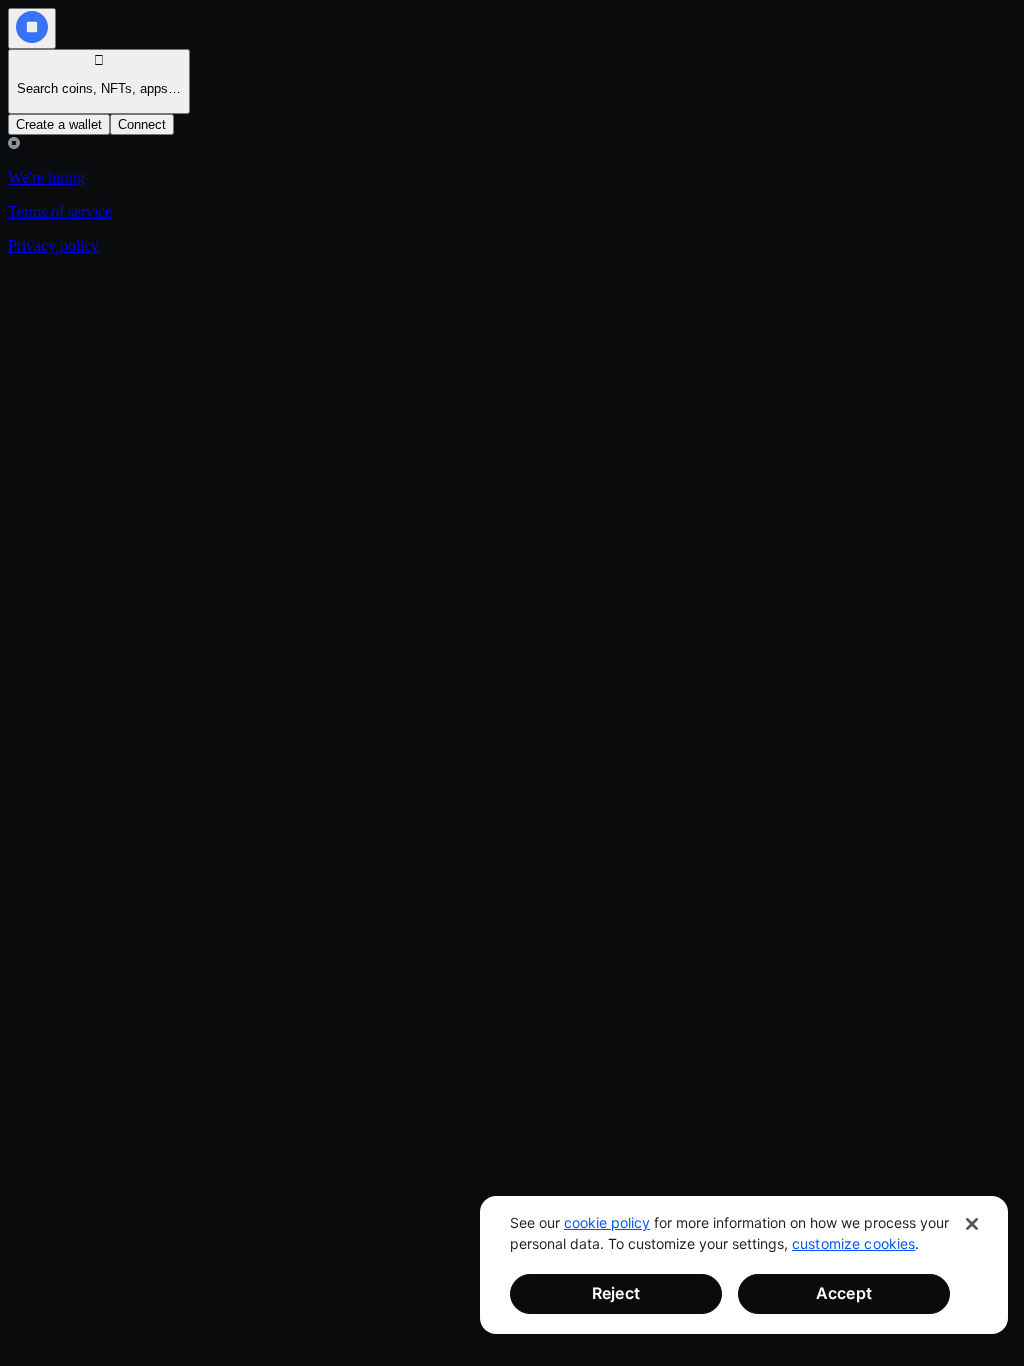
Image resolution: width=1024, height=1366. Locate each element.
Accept (844, 1293)
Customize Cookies (853, 1243)
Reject (616, 1293)
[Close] (972, 1224)
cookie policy (607, 1222)
